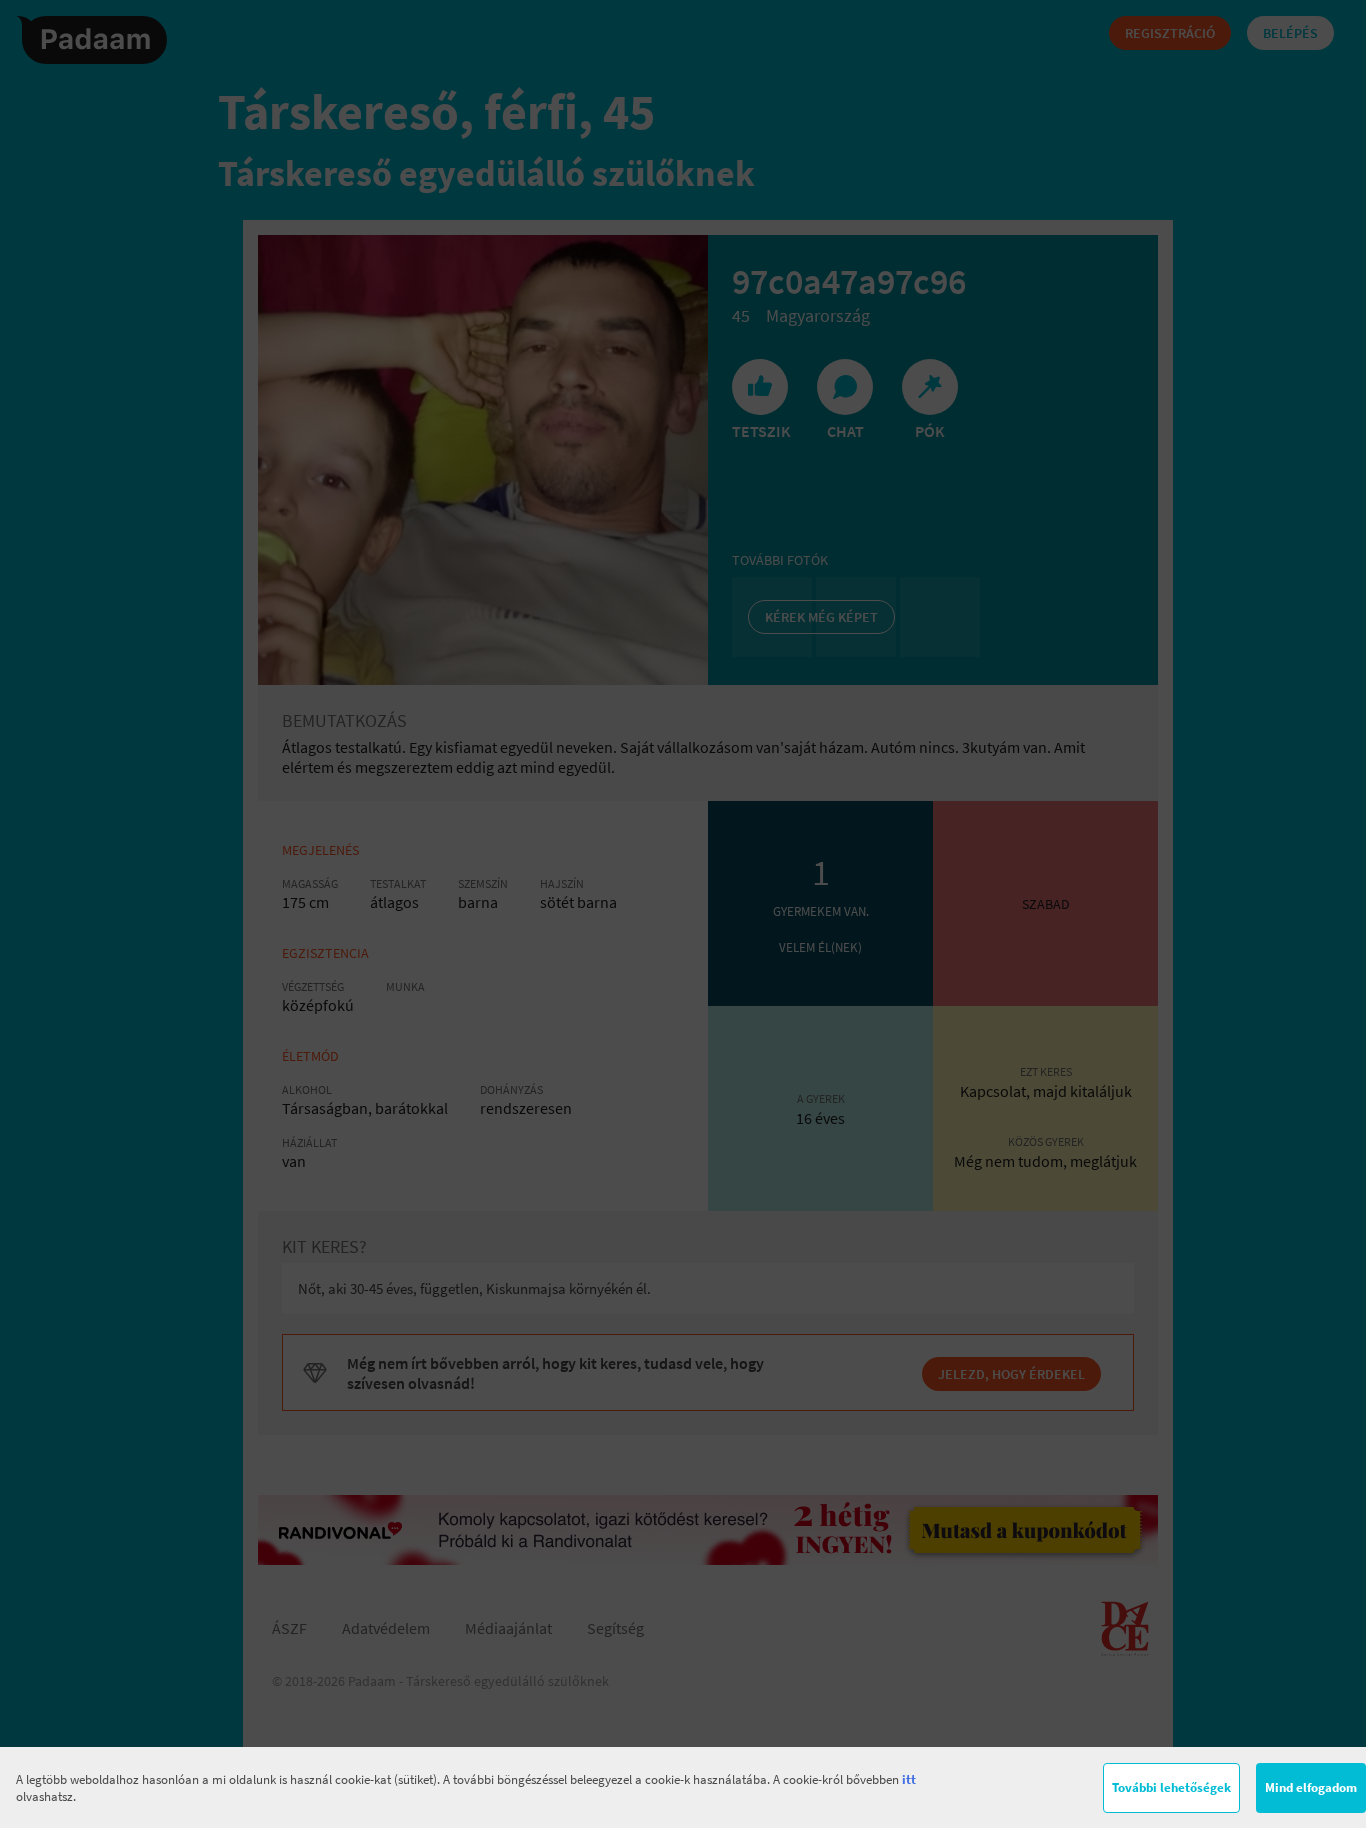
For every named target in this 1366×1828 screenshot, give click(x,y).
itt (909, 1779)
